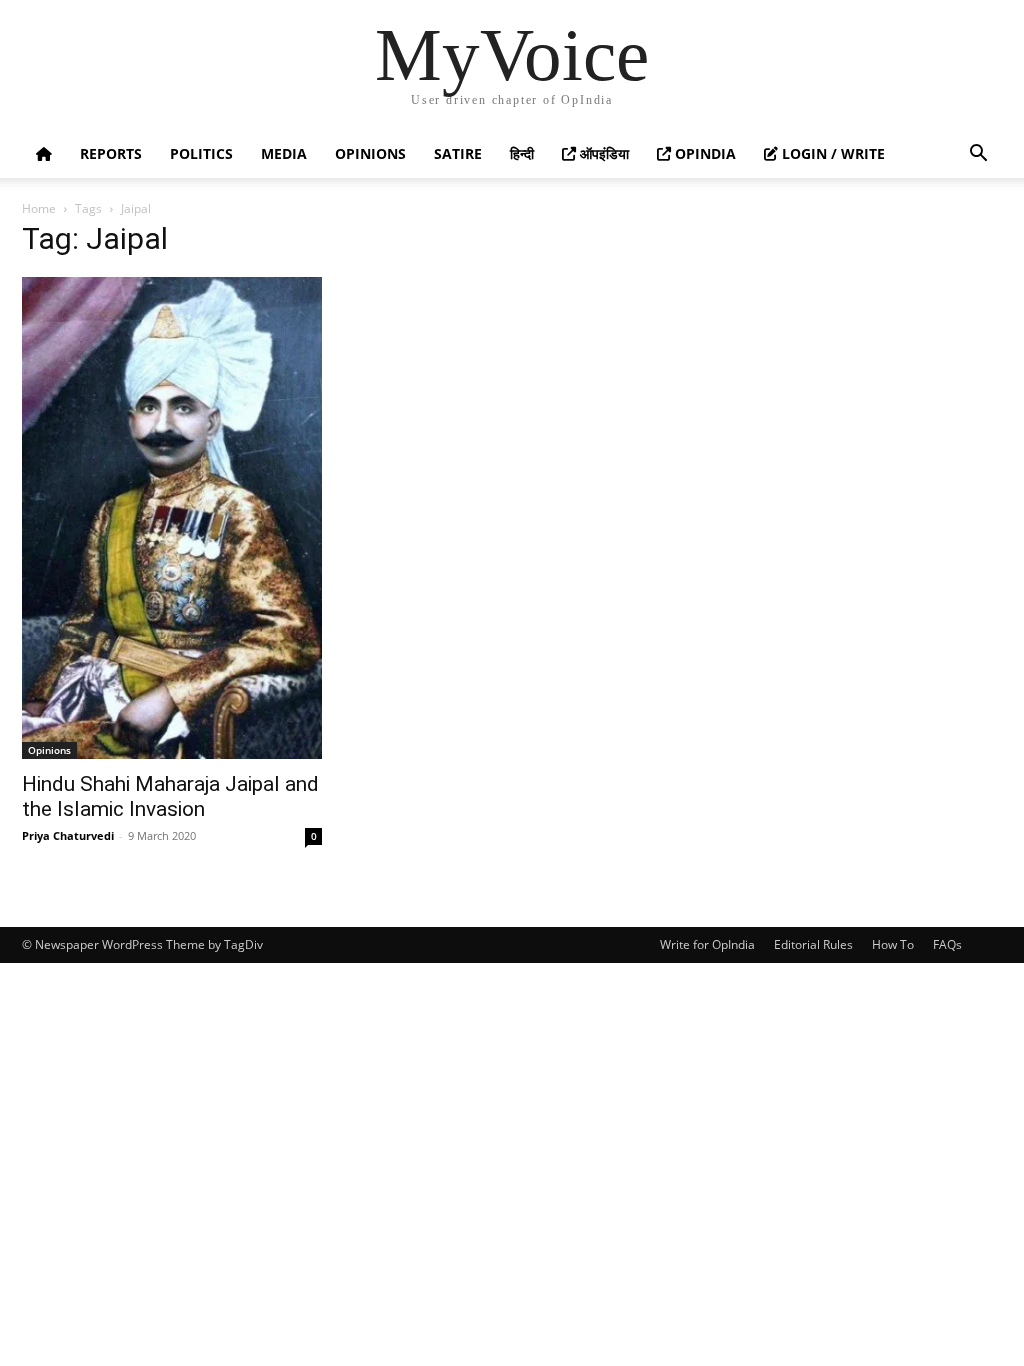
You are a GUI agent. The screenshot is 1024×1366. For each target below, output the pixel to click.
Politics (201, 153)
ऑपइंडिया (602, 153)
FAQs (947, 944)
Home (39, 208)
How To (893, 944)
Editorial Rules (813, 944)
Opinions (370, 153)
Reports (111, 153)
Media (284, 153)
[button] (978, 155)
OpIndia (703, 153)
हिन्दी (522, 153)
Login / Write (831, 153)
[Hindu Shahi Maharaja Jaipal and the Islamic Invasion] (172, 518)
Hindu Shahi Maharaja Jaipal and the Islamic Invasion (170, 796)
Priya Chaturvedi (68, 835)
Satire (458, 153)
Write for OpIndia (707, 944)
